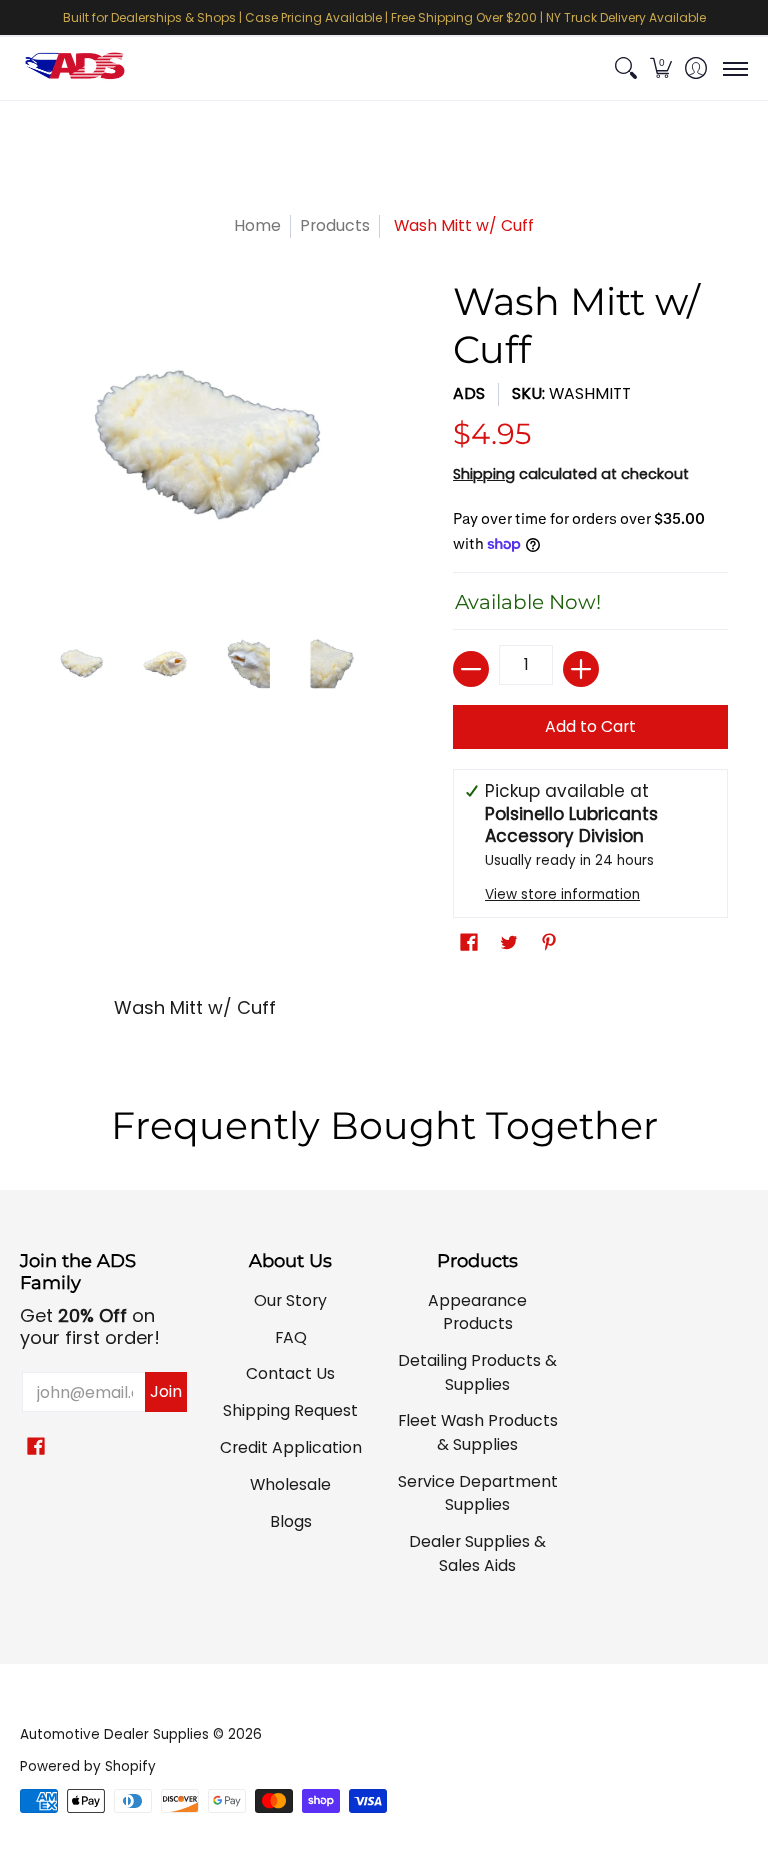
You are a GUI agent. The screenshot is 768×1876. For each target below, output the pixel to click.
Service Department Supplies (478, 1493)
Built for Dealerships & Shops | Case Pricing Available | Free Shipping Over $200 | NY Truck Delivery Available (384, 17)
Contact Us (290, 1373)
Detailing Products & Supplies (477, 1372)
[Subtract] (471, 669)
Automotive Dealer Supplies (114, 1734)
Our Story (290, 1300)
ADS (469, 393)
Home (257, 225)
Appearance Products (477, 1312)
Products (335, 225)
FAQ (291, 1337)
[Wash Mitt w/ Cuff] (82, 664)
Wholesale (290, 1484)
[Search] (625, 68)
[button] (660, 68)
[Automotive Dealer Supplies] (75, 68)
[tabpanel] (384, 1014)
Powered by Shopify (88, 1766)
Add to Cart (590, 726)
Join (166, 1391)
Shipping (484, 474)
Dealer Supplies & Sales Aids (477, 1553)
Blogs (291, 1521)
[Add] (581, 669)
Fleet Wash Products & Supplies (478, 1432)
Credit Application (291, 1447)
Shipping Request (290, 1410)
